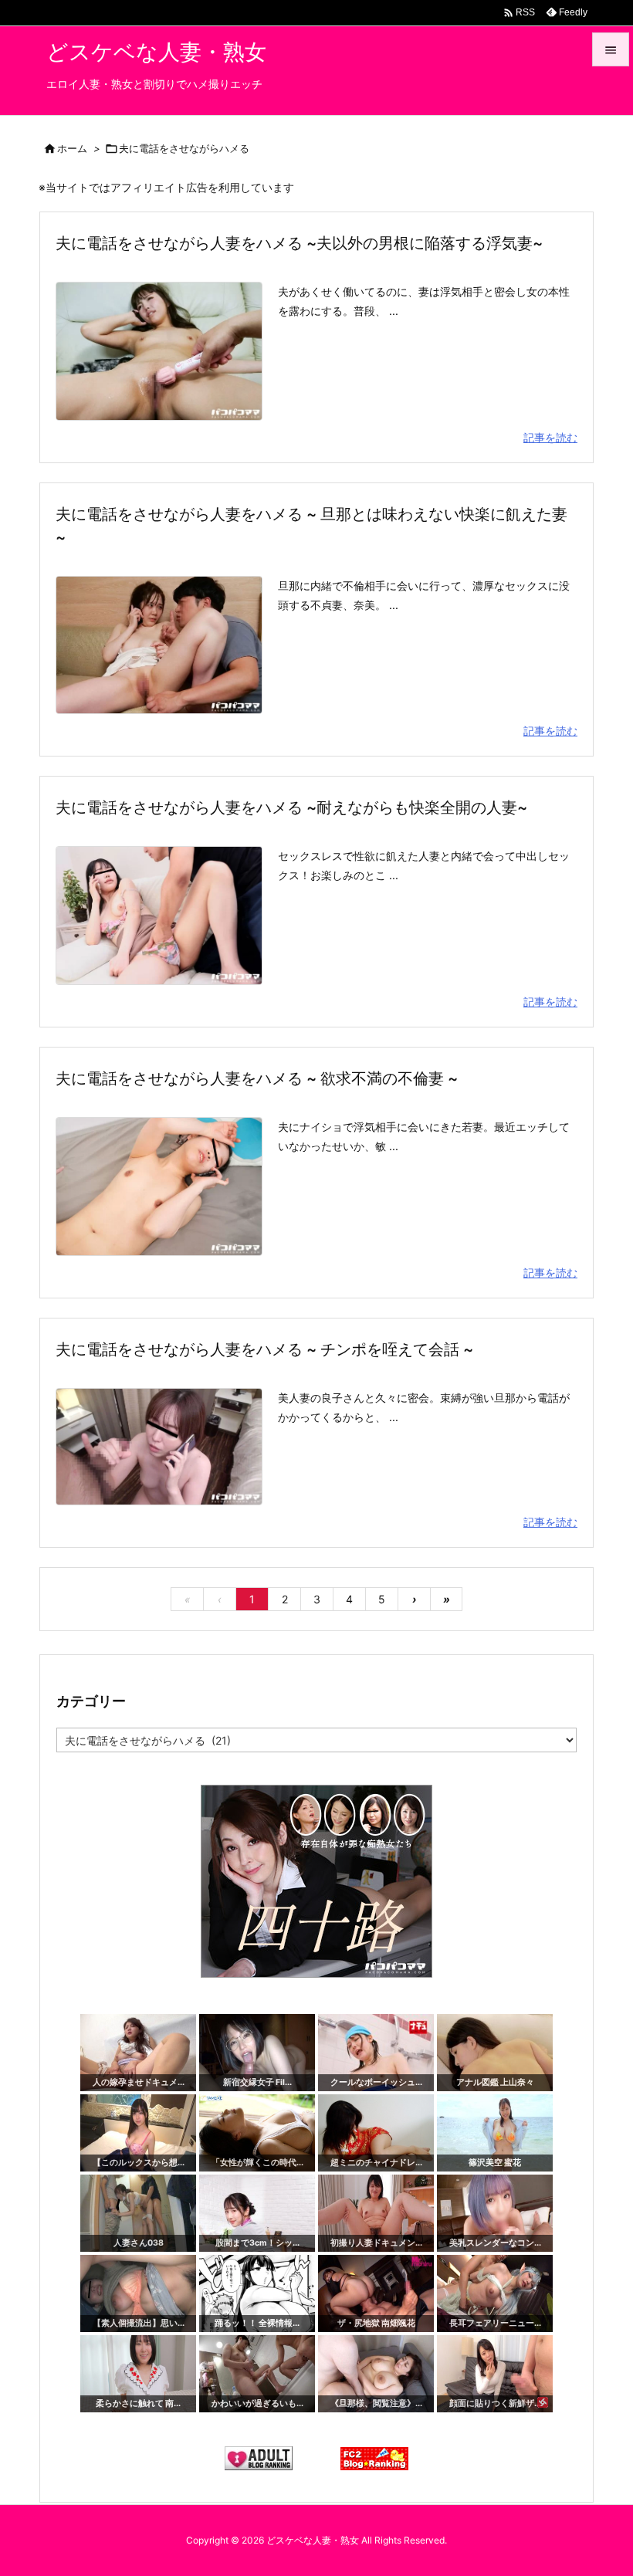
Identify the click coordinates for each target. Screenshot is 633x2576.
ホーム (72, 148)
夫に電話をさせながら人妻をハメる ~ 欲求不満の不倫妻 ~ (257, 1078)
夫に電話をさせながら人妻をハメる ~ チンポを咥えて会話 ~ (264, 1349)
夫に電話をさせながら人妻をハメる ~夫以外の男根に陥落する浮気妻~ (299, 243)
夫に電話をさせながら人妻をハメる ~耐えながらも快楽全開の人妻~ (291, 807)
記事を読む (550, 437)
